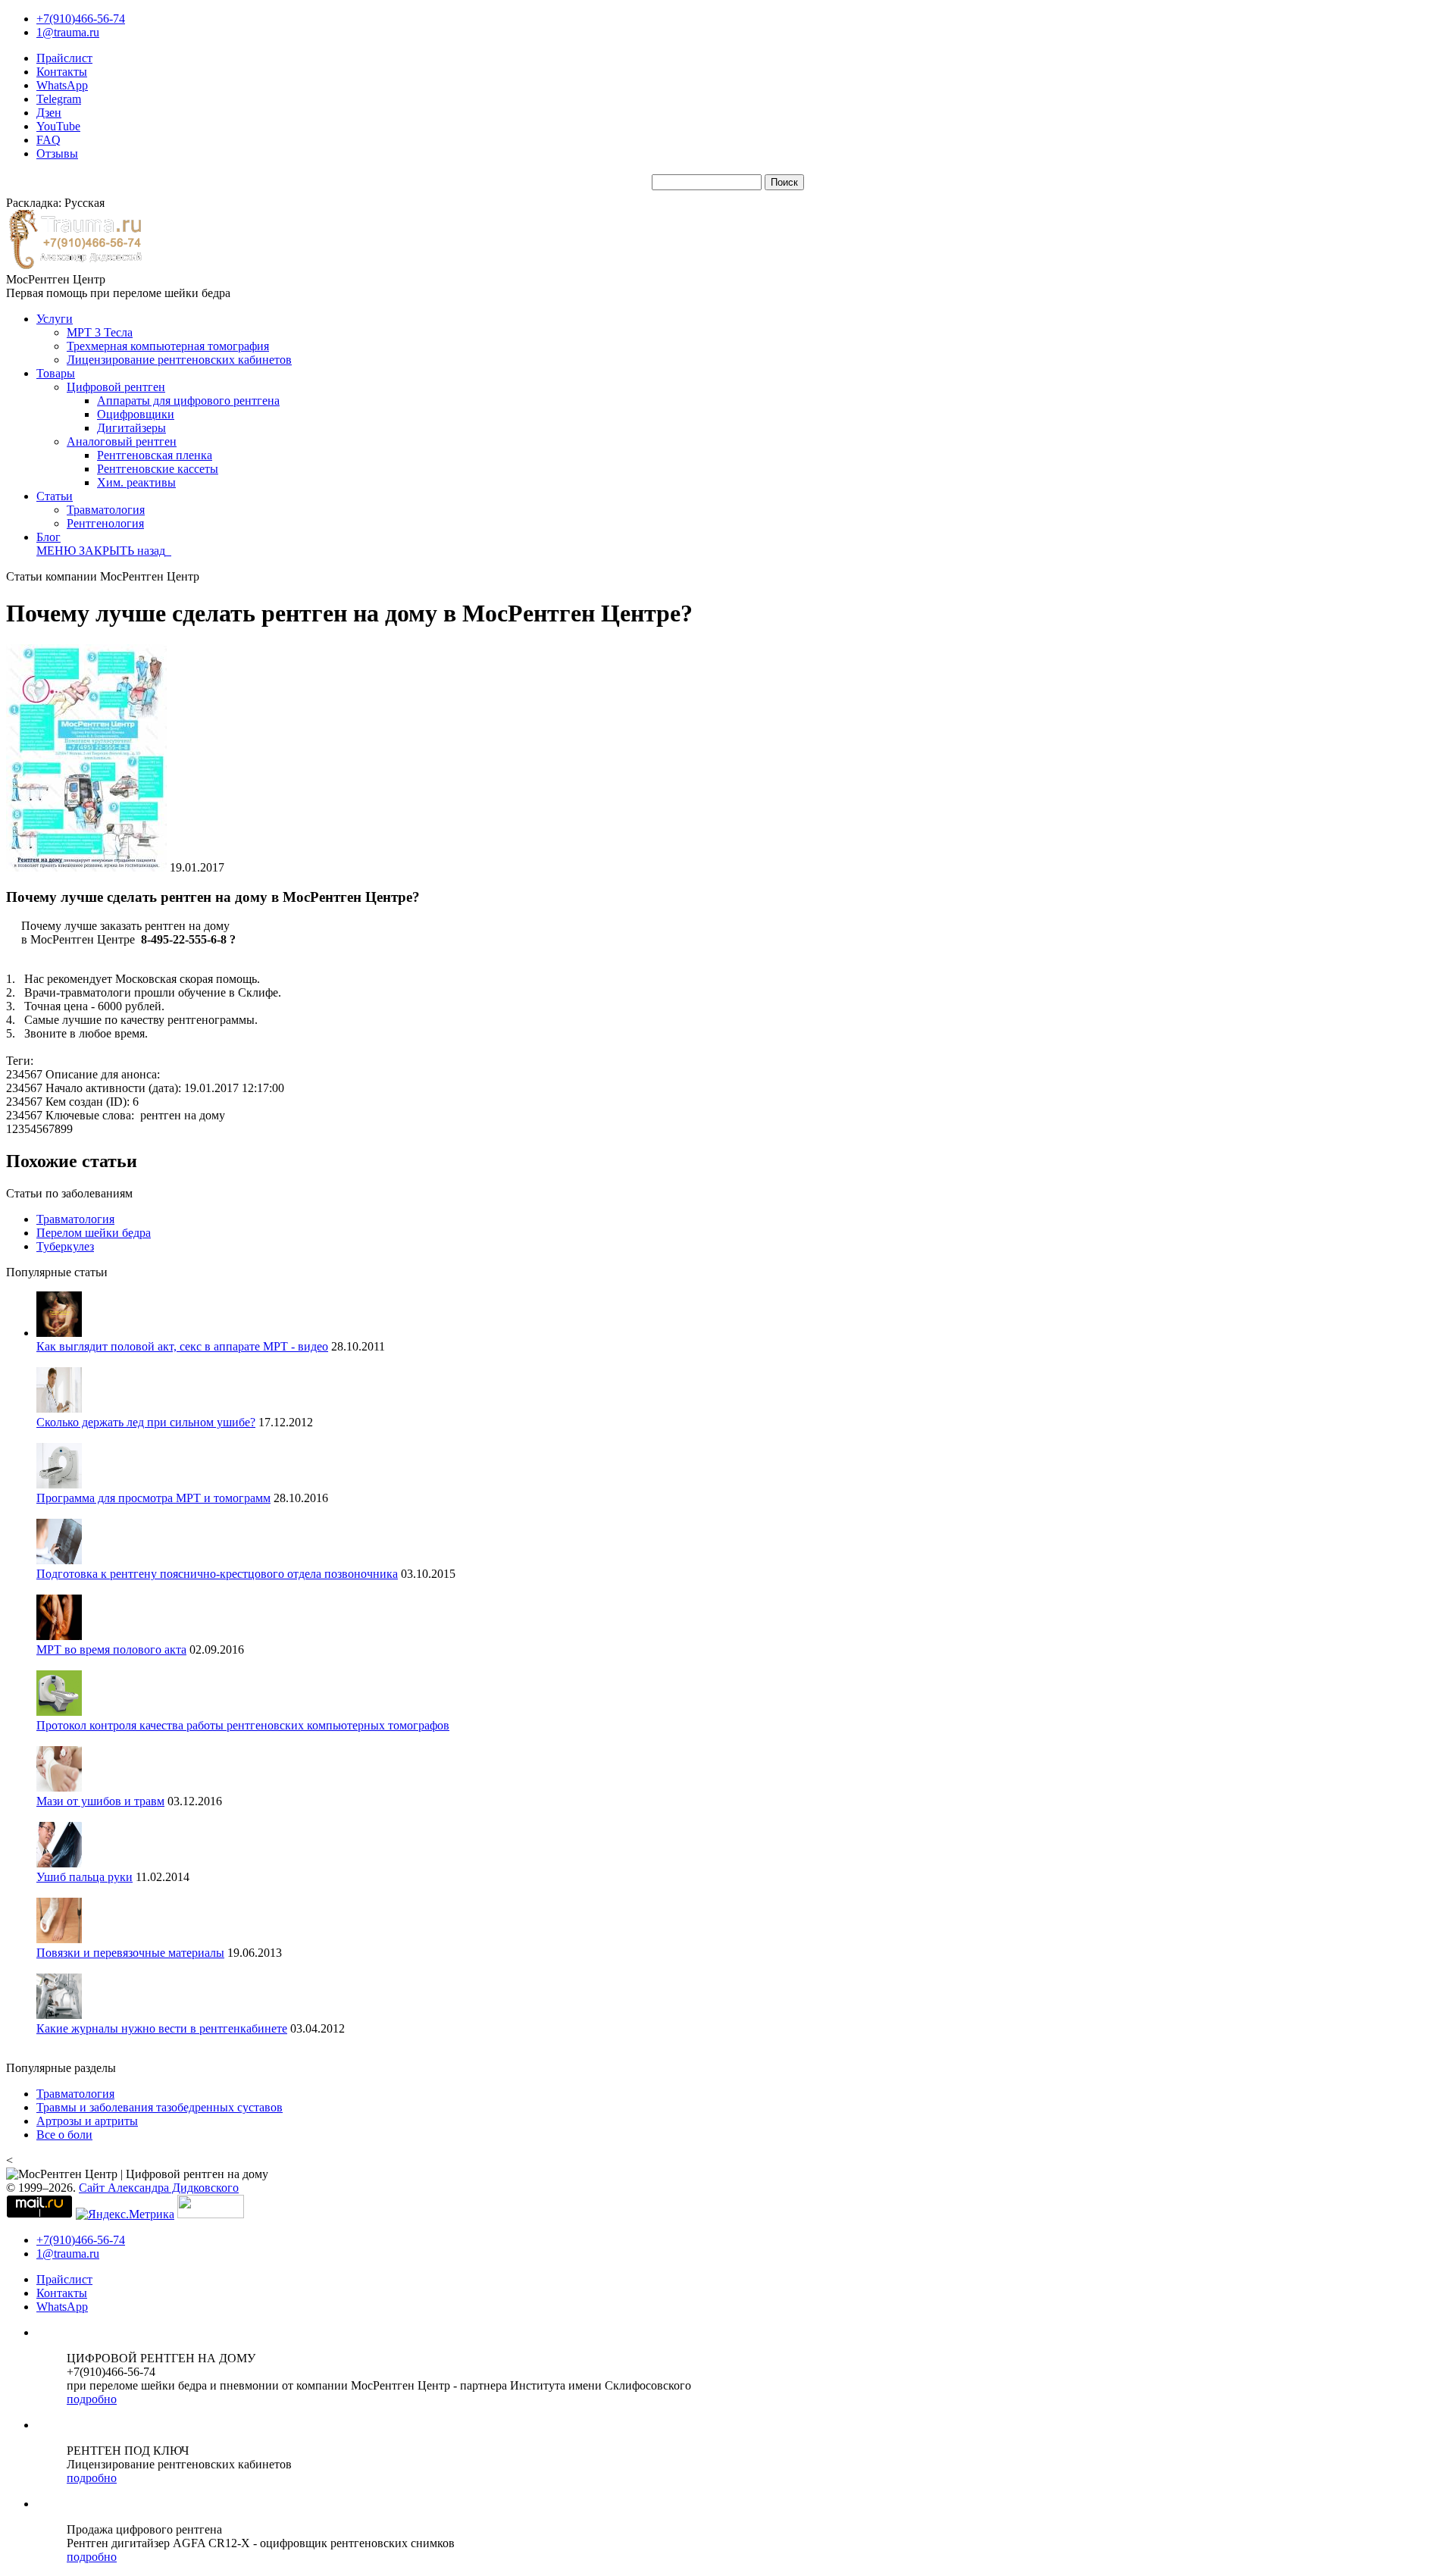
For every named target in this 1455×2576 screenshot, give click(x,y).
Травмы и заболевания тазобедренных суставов (160, 2107)
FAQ (48, 140)
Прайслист (64, 58)
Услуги (55, 319)
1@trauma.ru (68, 32)
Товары (56, 373)
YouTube (58, 126)
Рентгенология (105, 523)
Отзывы (57, 153)
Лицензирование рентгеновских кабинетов (179, 360)
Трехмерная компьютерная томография (168, 346)
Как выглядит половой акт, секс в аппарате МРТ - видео (182, 1346)
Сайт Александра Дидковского (159, 2188)
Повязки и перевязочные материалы (130, 1953)
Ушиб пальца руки (84, 1877)
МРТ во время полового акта (111, 1650)
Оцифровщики (136, 414)
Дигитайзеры (131, 428)
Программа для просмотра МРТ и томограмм (153, 1498)
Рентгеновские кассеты (158, 469)
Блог (48, 537)
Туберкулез (65, 1246)
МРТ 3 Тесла (100, 332)
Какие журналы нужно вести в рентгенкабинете (162, 2028)
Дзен (49, 113)
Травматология (106, 510)
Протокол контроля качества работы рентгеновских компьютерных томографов (243, 1725)
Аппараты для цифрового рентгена (188, 401)
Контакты (62, 72)
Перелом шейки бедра (94, 1233)
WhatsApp (62, 85)
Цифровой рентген (116, 387)
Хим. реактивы (136, 482)
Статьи (55, 496)
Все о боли (64, 2135)
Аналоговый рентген (122, 441)
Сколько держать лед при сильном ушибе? (146, 1422)
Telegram (59, 99)
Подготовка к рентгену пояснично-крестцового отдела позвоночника (217, 1574)
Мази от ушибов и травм (100, 1801)
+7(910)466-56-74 (81, 19)
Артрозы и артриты (87, 2121)
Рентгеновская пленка (155, 455)
